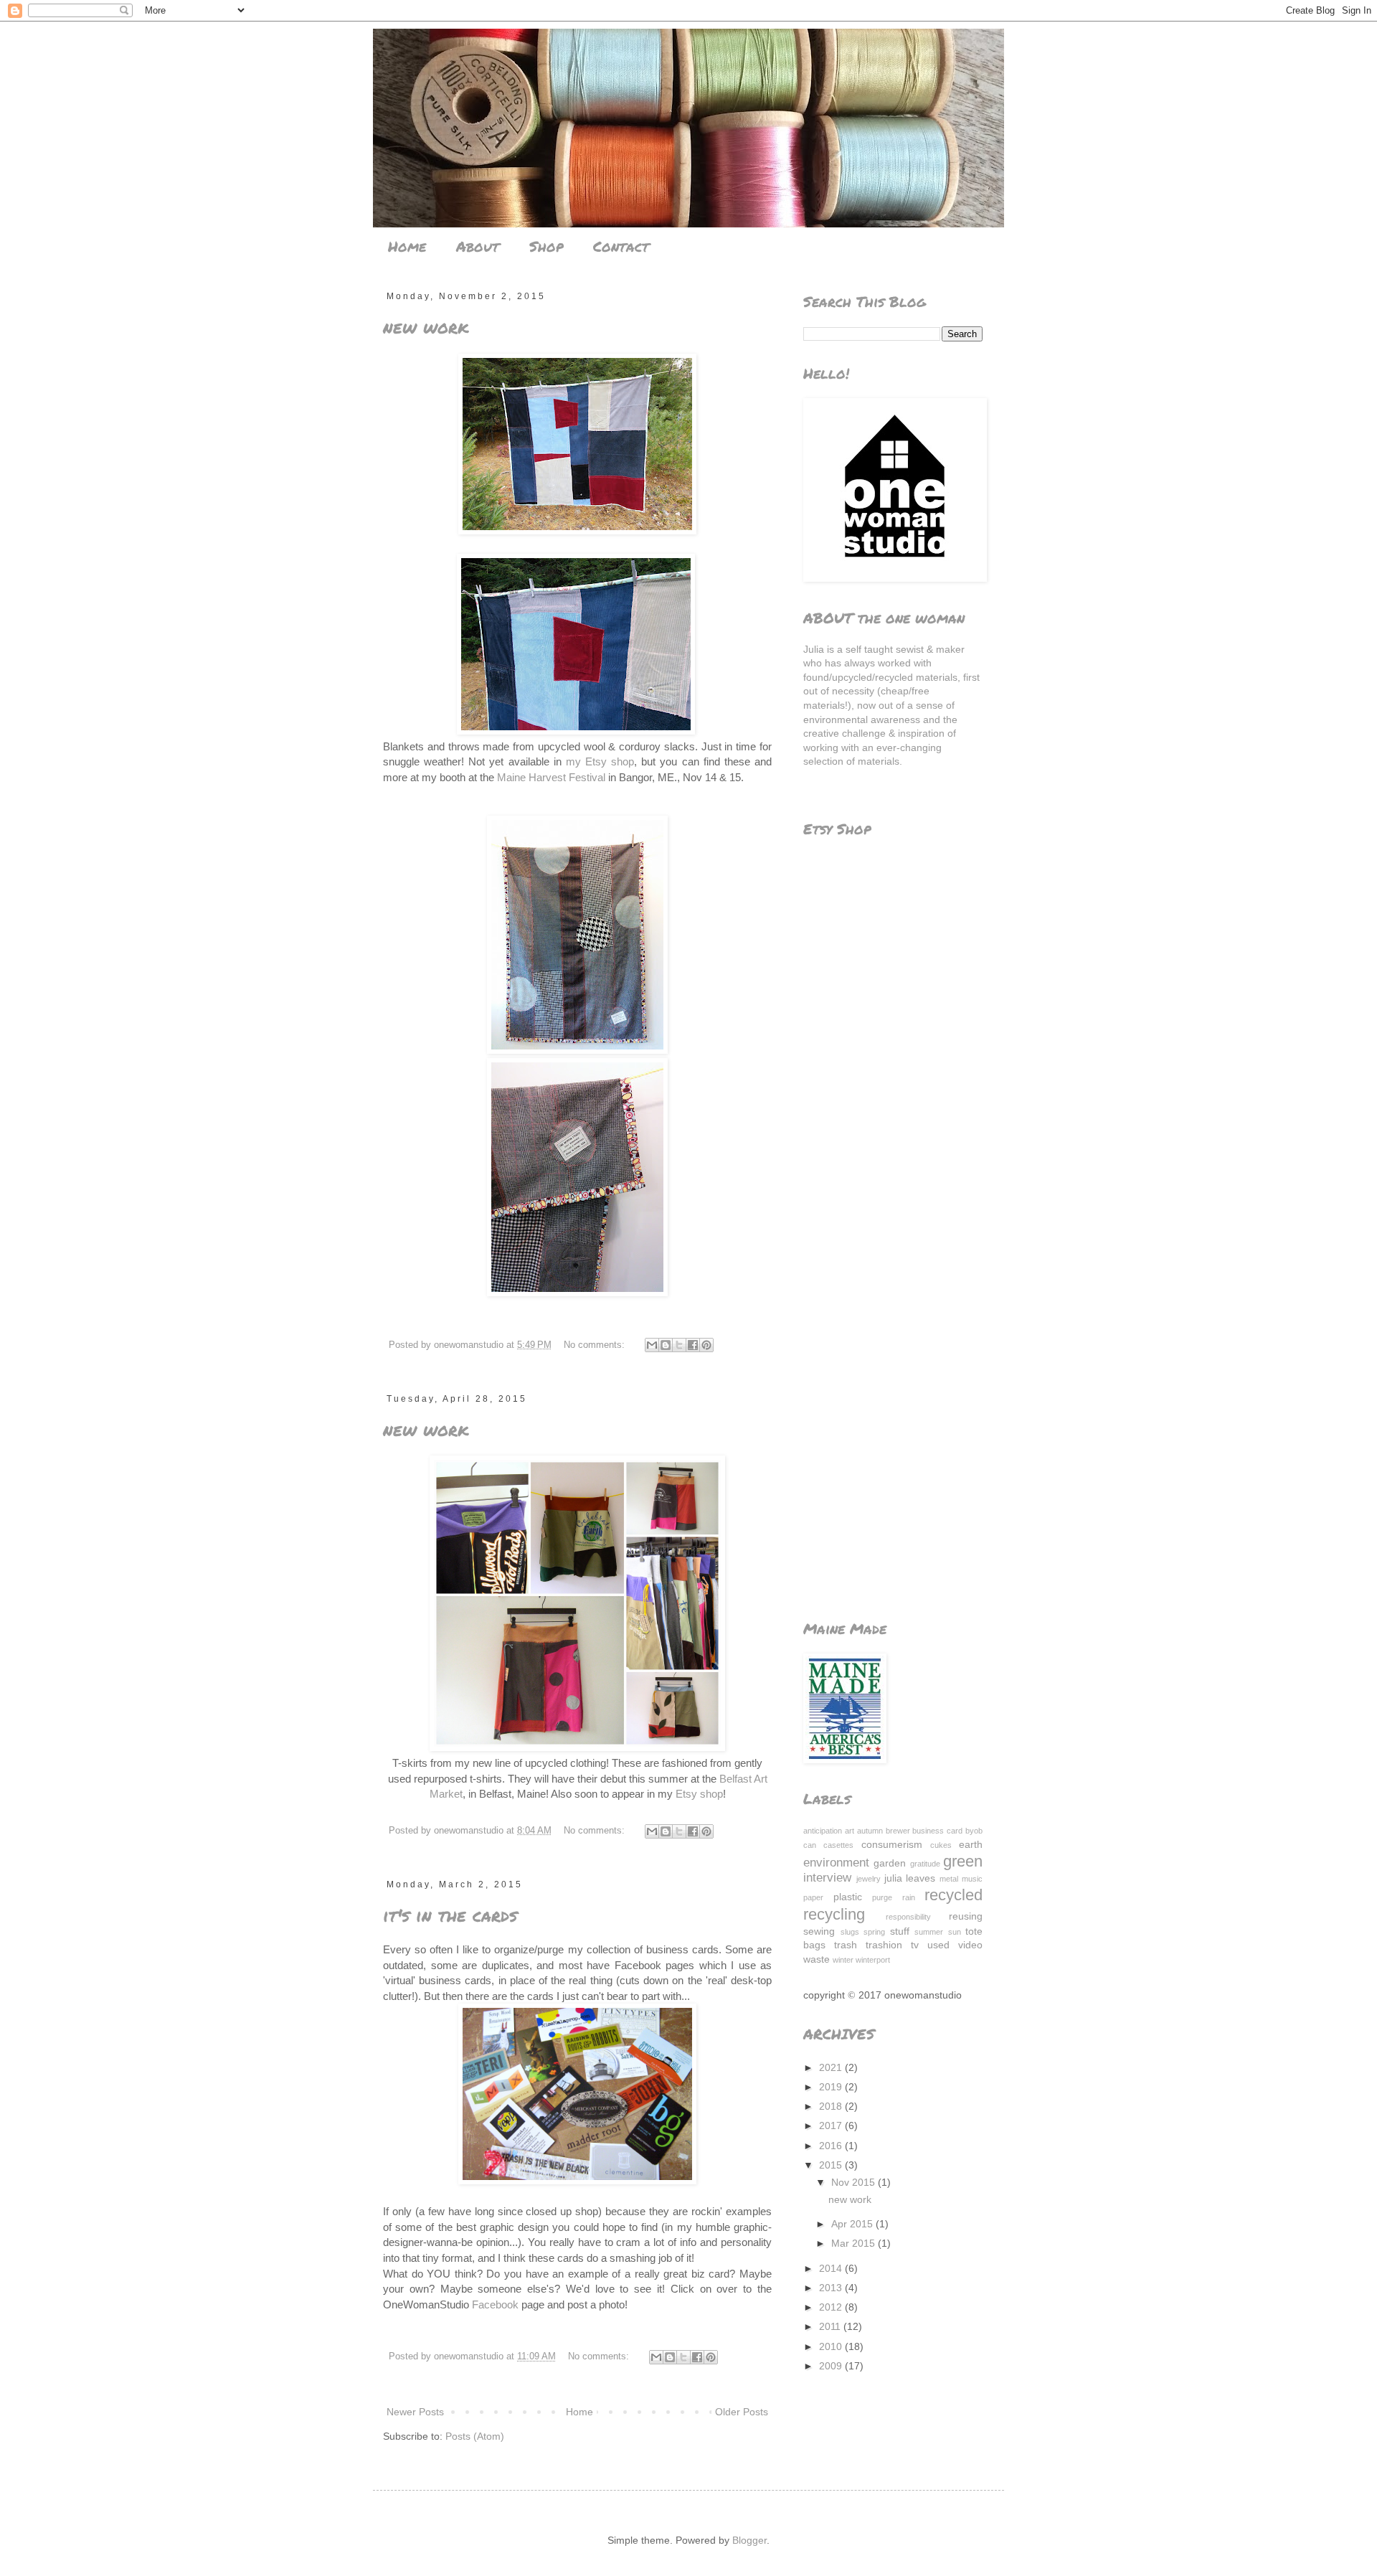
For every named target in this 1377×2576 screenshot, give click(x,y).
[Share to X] (679, 1345)
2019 (832, 2087)
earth (971, 1844)
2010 (832, 2346)
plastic (848, 1897)
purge (882, 1897)
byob (974, 1831)
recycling (834, 1914)
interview (827, 1878)
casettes (838, 1845)
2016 (832, 2146)
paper (813, 1897)
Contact (621, 246)
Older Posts (742, 2412)
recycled (954, 1895)
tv (915, 1945)
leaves (921, 1878)
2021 (832, 2067)
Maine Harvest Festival (551, 777)
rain (909, 1897)
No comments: (596, 1345)
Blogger (749, 2540)
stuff (900, 1931)
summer (929, 1932)
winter (843, 1960)
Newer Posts (415, 2412)
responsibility (908, 1917)
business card (937, 1831)
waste (817, 1959)
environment (836, 1863)
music (972, 1879)
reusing (966, 1916)
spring (874, 1932)
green (963, 1861)
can (810, 1845)
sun (955, 1932)
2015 (832, 2165)
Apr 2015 (853, 2224)
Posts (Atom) (475, 2436)
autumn (870, 1831)
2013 (832, 2288)
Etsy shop (699, 1794)
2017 (832, 2126)
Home (407, 246)
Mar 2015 (855, 2243)
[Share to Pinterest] (706, 1345)
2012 (832, 2307)
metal (949, 1879)
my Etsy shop (600, 761)
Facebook (495, 2304)
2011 (831, 2326)
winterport (873, 1960)
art (850, 1831)
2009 (832, 2366)
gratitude (925, 1864)
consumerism (892, 1844)
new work (426, 327)
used (938, 1945)
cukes (941, 1845)
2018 (832, 2106)
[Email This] (652, 1345)
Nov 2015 (855, 2182)
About (478, 246)
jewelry (869, 1879)
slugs (850, 1932)
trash (846, 1945)
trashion (884, 1945)
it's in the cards (450, 1915)
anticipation (823, 1831)
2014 (832, 2268)
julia (893, 1878)
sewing (819, 1931)
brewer (898, 1831)
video (970, 1945)
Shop (546, 246)
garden (890, 1863)
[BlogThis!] (666, 1345)
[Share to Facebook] (693, 1345)
